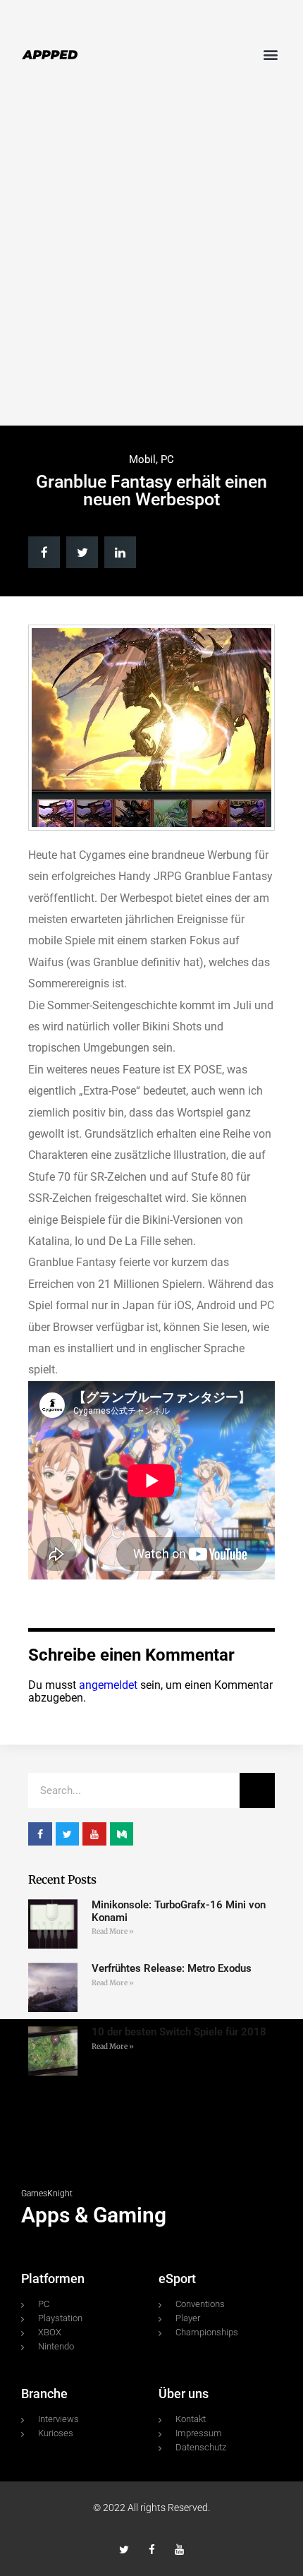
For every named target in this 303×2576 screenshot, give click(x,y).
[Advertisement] (151, 260)
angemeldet (108, 1685)
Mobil (142, 459)
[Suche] (257, 1790)
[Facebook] (152, 2550)
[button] (270, 54)
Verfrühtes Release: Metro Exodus (172, 1968)
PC (167, 459)
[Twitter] (124, 2550)
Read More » (113, 1931)
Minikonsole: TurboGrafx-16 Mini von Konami (179, 1911)
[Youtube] (179, 2550)
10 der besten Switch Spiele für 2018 (179, 2032)
